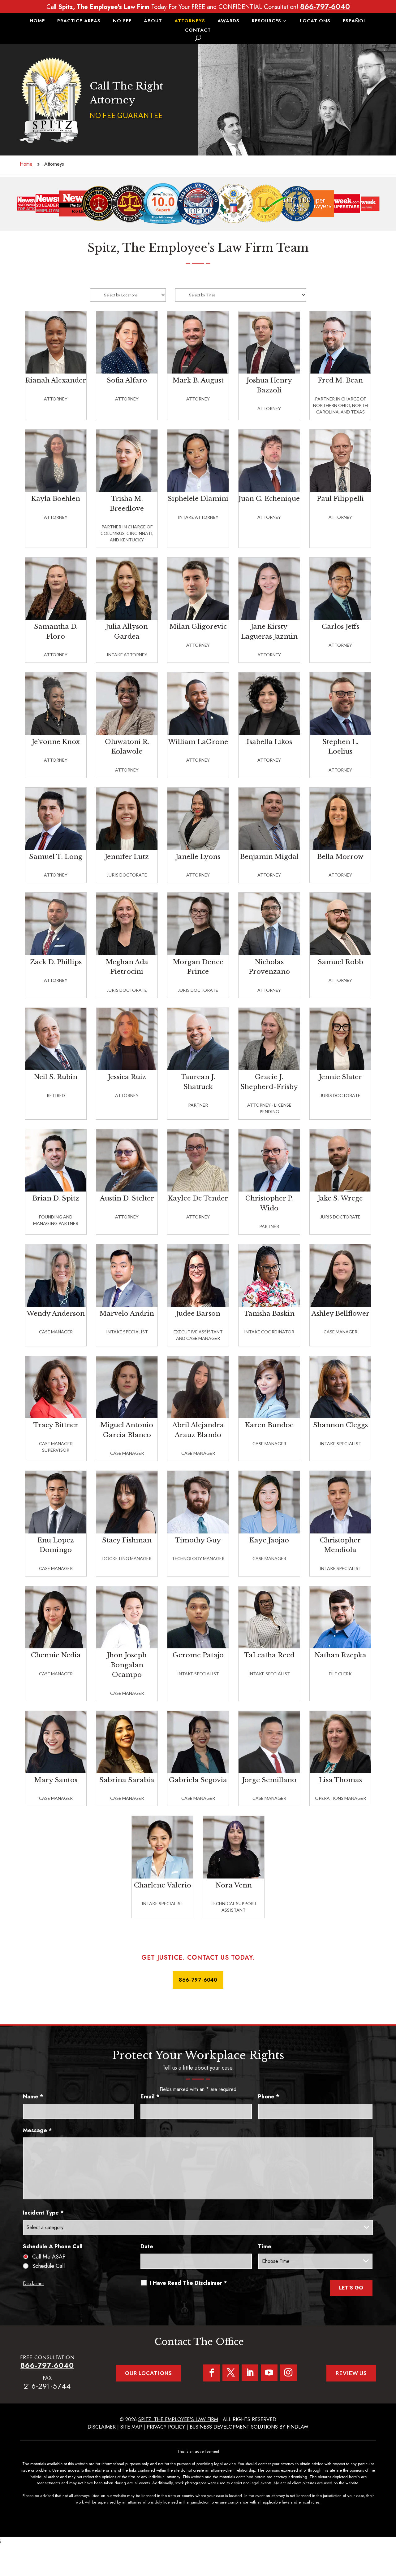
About (153, 21)
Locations (315, 21)
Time (265, 2246)
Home (37, 21)
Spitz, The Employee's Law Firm (178, 2419)
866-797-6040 (325, 6)
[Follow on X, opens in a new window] (231, 2373)
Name (33, 2097)
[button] (390, 2531)
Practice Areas (79, 21)
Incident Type (43, 2213)
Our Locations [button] (148, 2373)
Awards (228, 21)
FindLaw (298, 2427)
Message (37, 2130)
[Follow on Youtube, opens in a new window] (269, 2373)
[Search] (198, 38)
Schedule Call (48, 2266)
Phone (269, 2097)
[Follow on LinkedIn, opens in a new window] (250, 2373)
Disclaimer (34, 2283)
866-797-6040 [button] (198, 1980)
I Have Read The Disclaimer (188, 2283)
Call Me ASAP (49, 2257)
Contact (198, 31)
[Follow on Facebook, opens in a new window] (212, 2373)
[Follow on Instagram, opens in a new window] (288, 2373)
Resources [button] (267, 21)
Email (150, 2097)
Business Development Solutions (234, 2427)
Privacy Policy (166, 2427)
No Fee (122, 21)
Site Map (131, 2427)
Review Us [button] (351, 2373)
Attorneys (190, 21)
